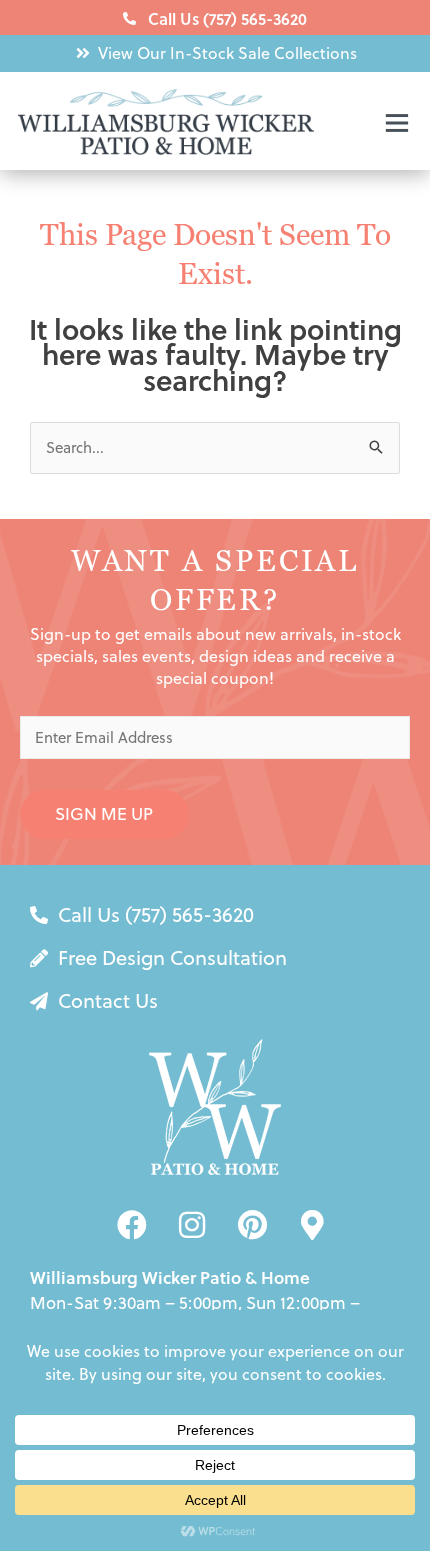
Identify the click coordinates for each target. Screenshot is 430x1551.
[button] (363, 125)
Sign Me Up (104, 814)
